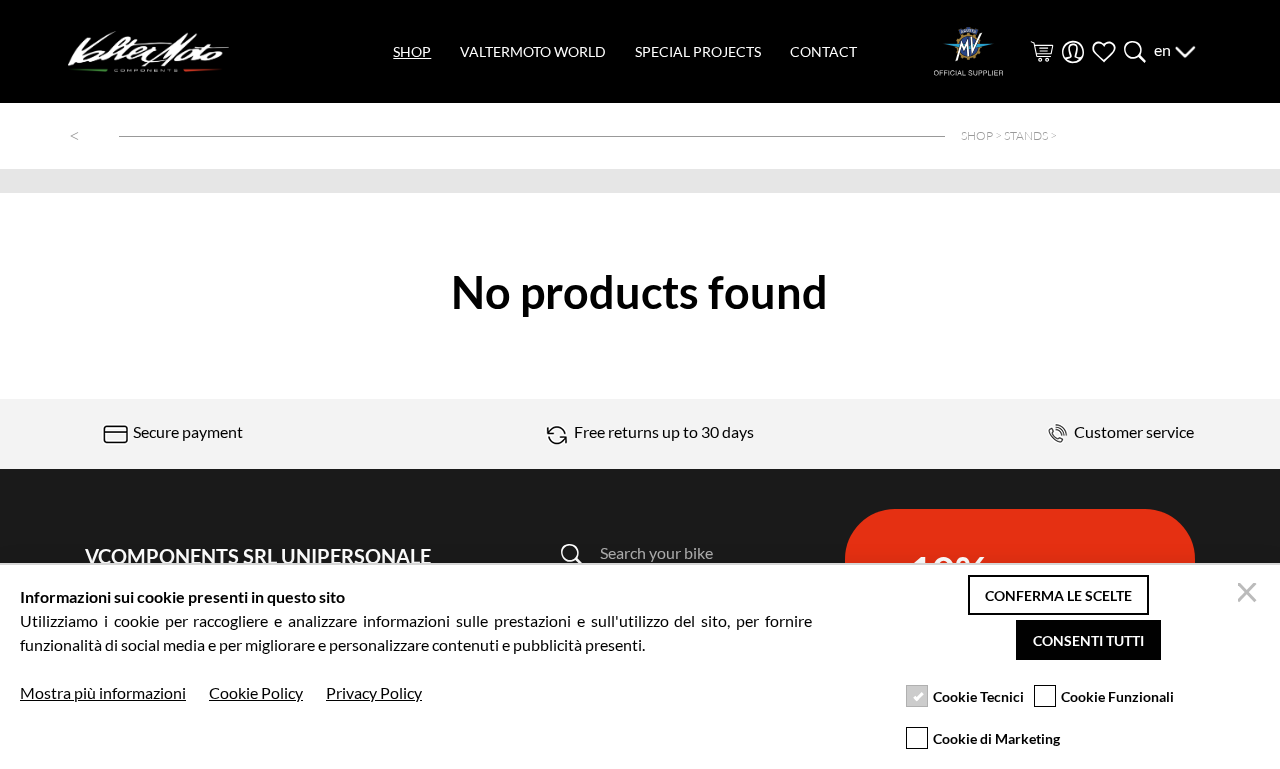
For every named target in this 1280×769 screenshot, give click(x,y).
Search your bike (656, 552)
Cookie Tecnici (978, 696)
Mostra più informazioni (103, 692)
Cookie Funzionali (1117, 696)
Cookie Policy (256, 692)
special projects (698, 51)
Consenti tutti (1088, 640)
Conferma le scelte (1058, 595)
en (1164, 49)
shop (412, 51)
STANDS (1026, 135)
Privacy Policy (374, 692)
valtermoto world (533, 51)
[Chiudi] (1250, 595)
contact (823, 51)
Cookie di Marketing (996, 738)
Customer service (1132, 431)
